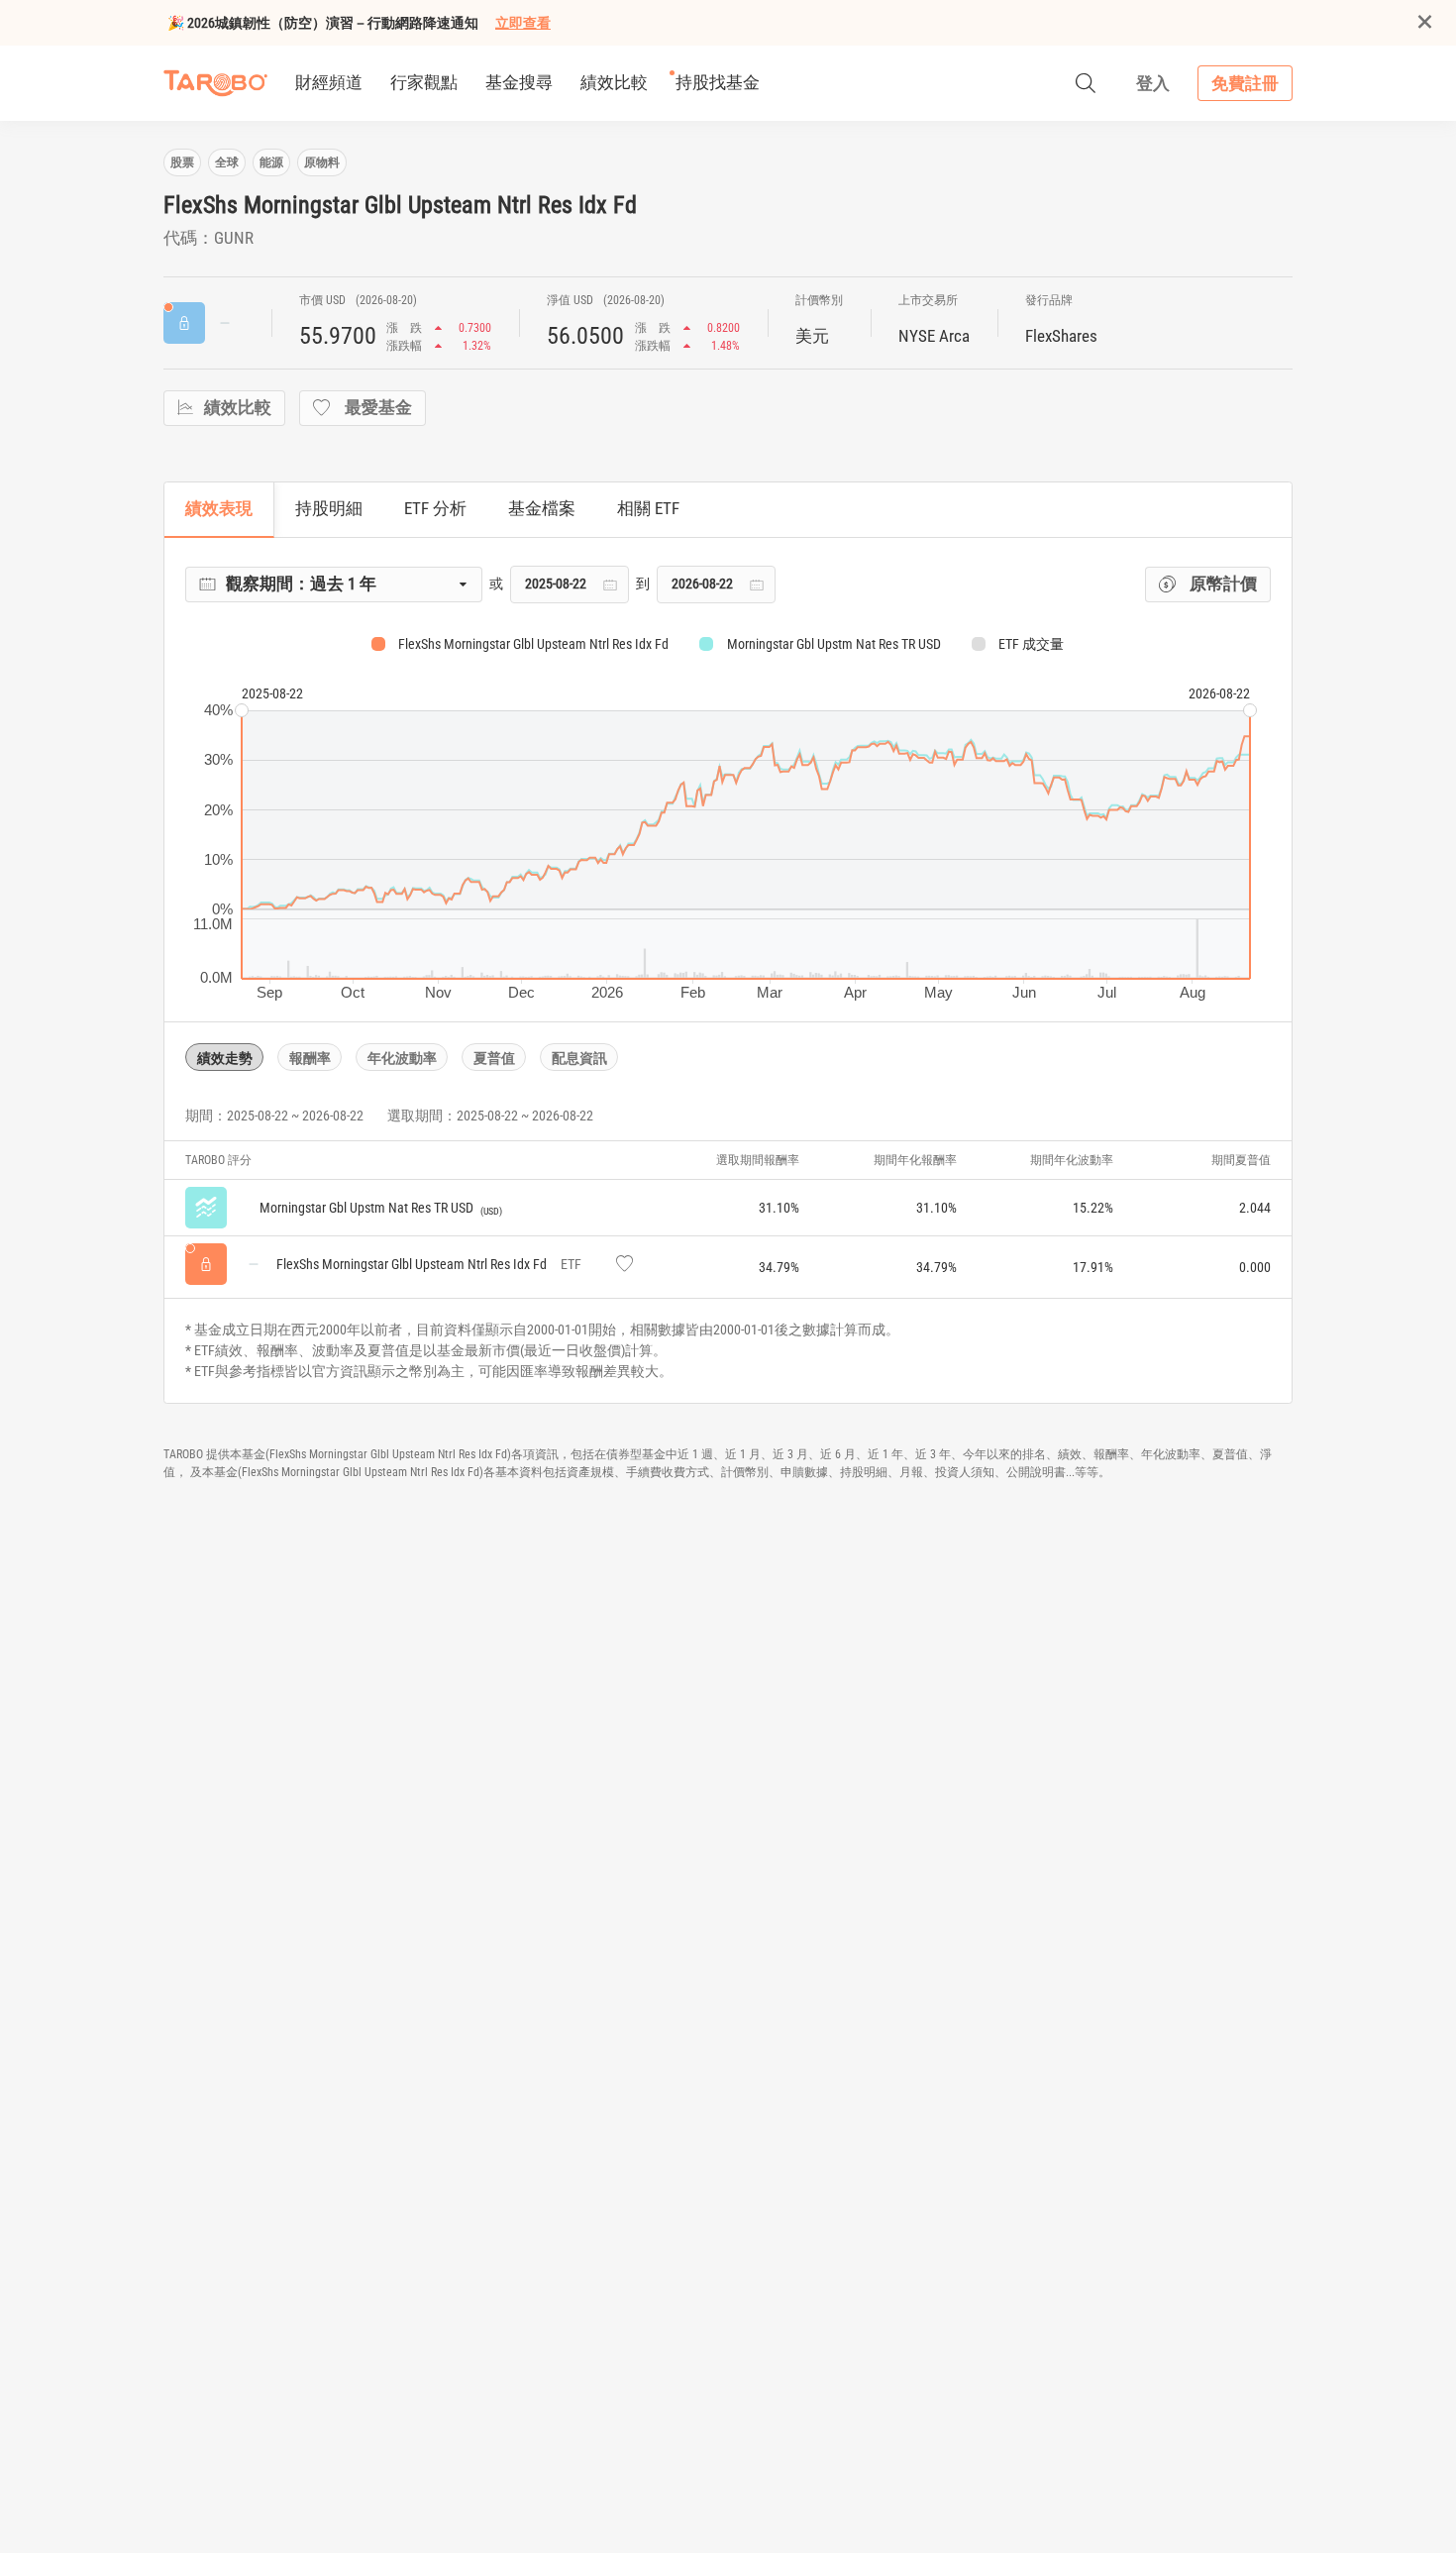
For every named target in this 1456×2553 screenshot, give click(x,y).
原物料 (322, 162)
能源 (271, 162)
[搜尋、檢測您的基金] (1086, 83)
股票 (182, 162)
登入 (1153, 83)
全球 (227, 162)
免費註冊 (1245, 83)
